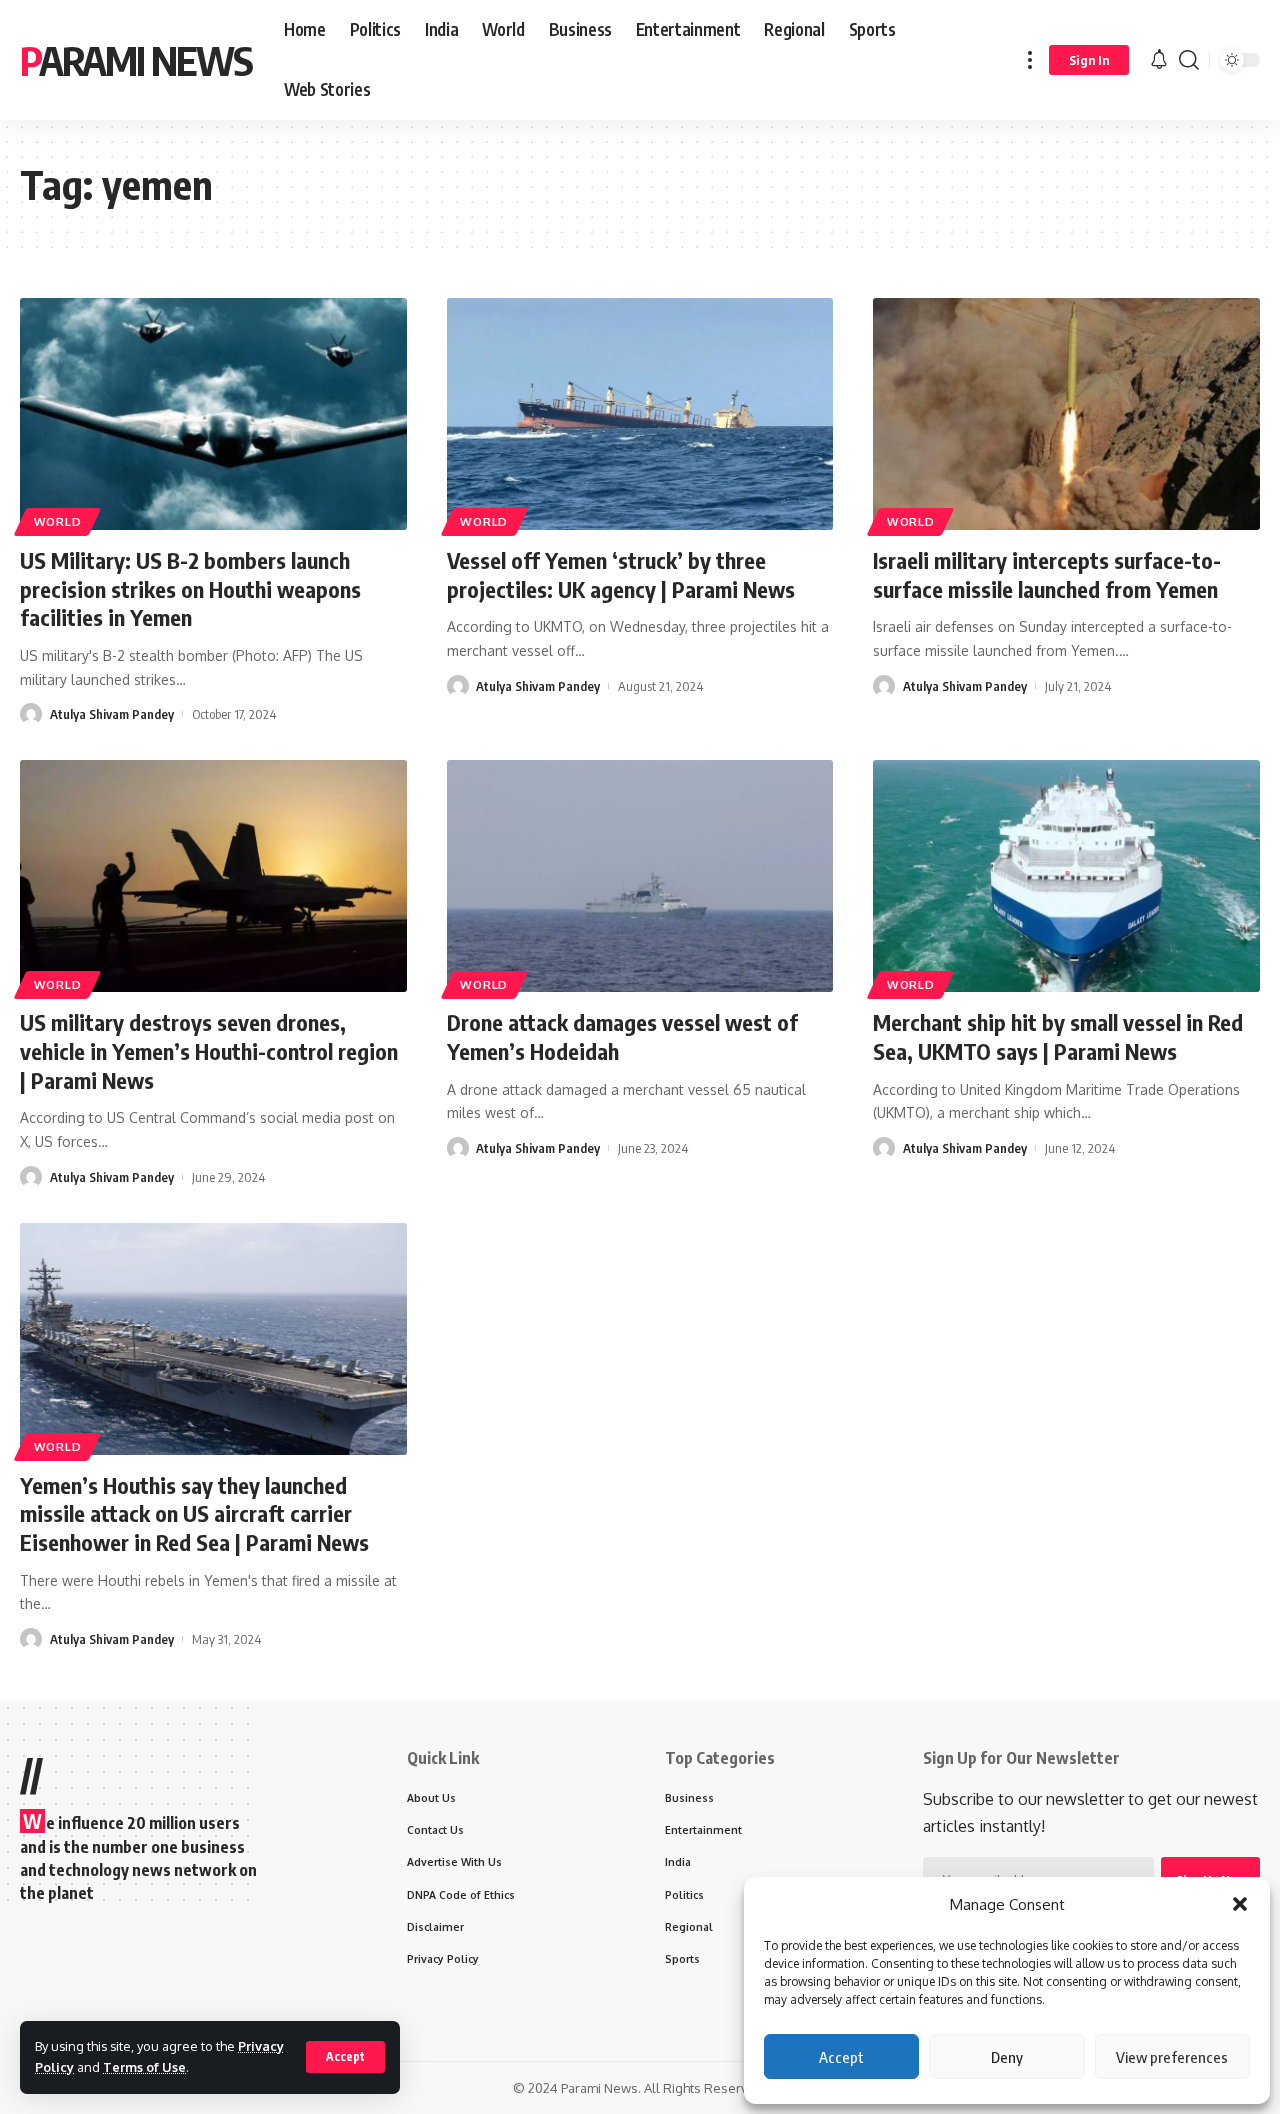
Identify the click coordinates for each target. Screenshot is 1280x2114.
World (58, 521)
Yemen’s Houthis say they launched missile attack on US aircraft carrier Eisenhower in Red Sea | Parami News (194, 1513)
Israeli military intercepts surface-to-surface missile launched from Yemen (1047, 574)
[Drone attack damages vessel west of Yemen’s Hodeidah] (640, 876)
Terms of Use (144, 2067)
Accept (841, 2057)
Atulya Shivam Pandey (112, 714)
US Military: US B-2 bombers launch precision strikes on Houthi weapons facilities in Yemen (190, 588)
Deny (1007, 2057)
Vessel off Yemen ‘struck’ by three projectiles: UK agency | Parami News (621, 574)
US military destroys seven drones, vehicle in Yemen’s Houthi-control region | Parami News (209, 1050)
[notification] (1159, 60)
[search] (1189, 60)
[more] (1030, 60)
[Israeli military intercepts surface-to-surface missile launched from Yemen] (1066, 414)
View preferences (1172, 2057)
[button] (1240, 1904)
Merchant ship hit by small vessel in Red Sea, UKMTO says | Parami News (1058, 1036)
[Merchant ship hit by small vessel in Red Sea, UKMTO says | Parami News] (1066, 876)
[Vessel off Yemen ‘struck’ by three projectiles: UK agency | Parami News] (640, 414)
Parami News (136, 60)
